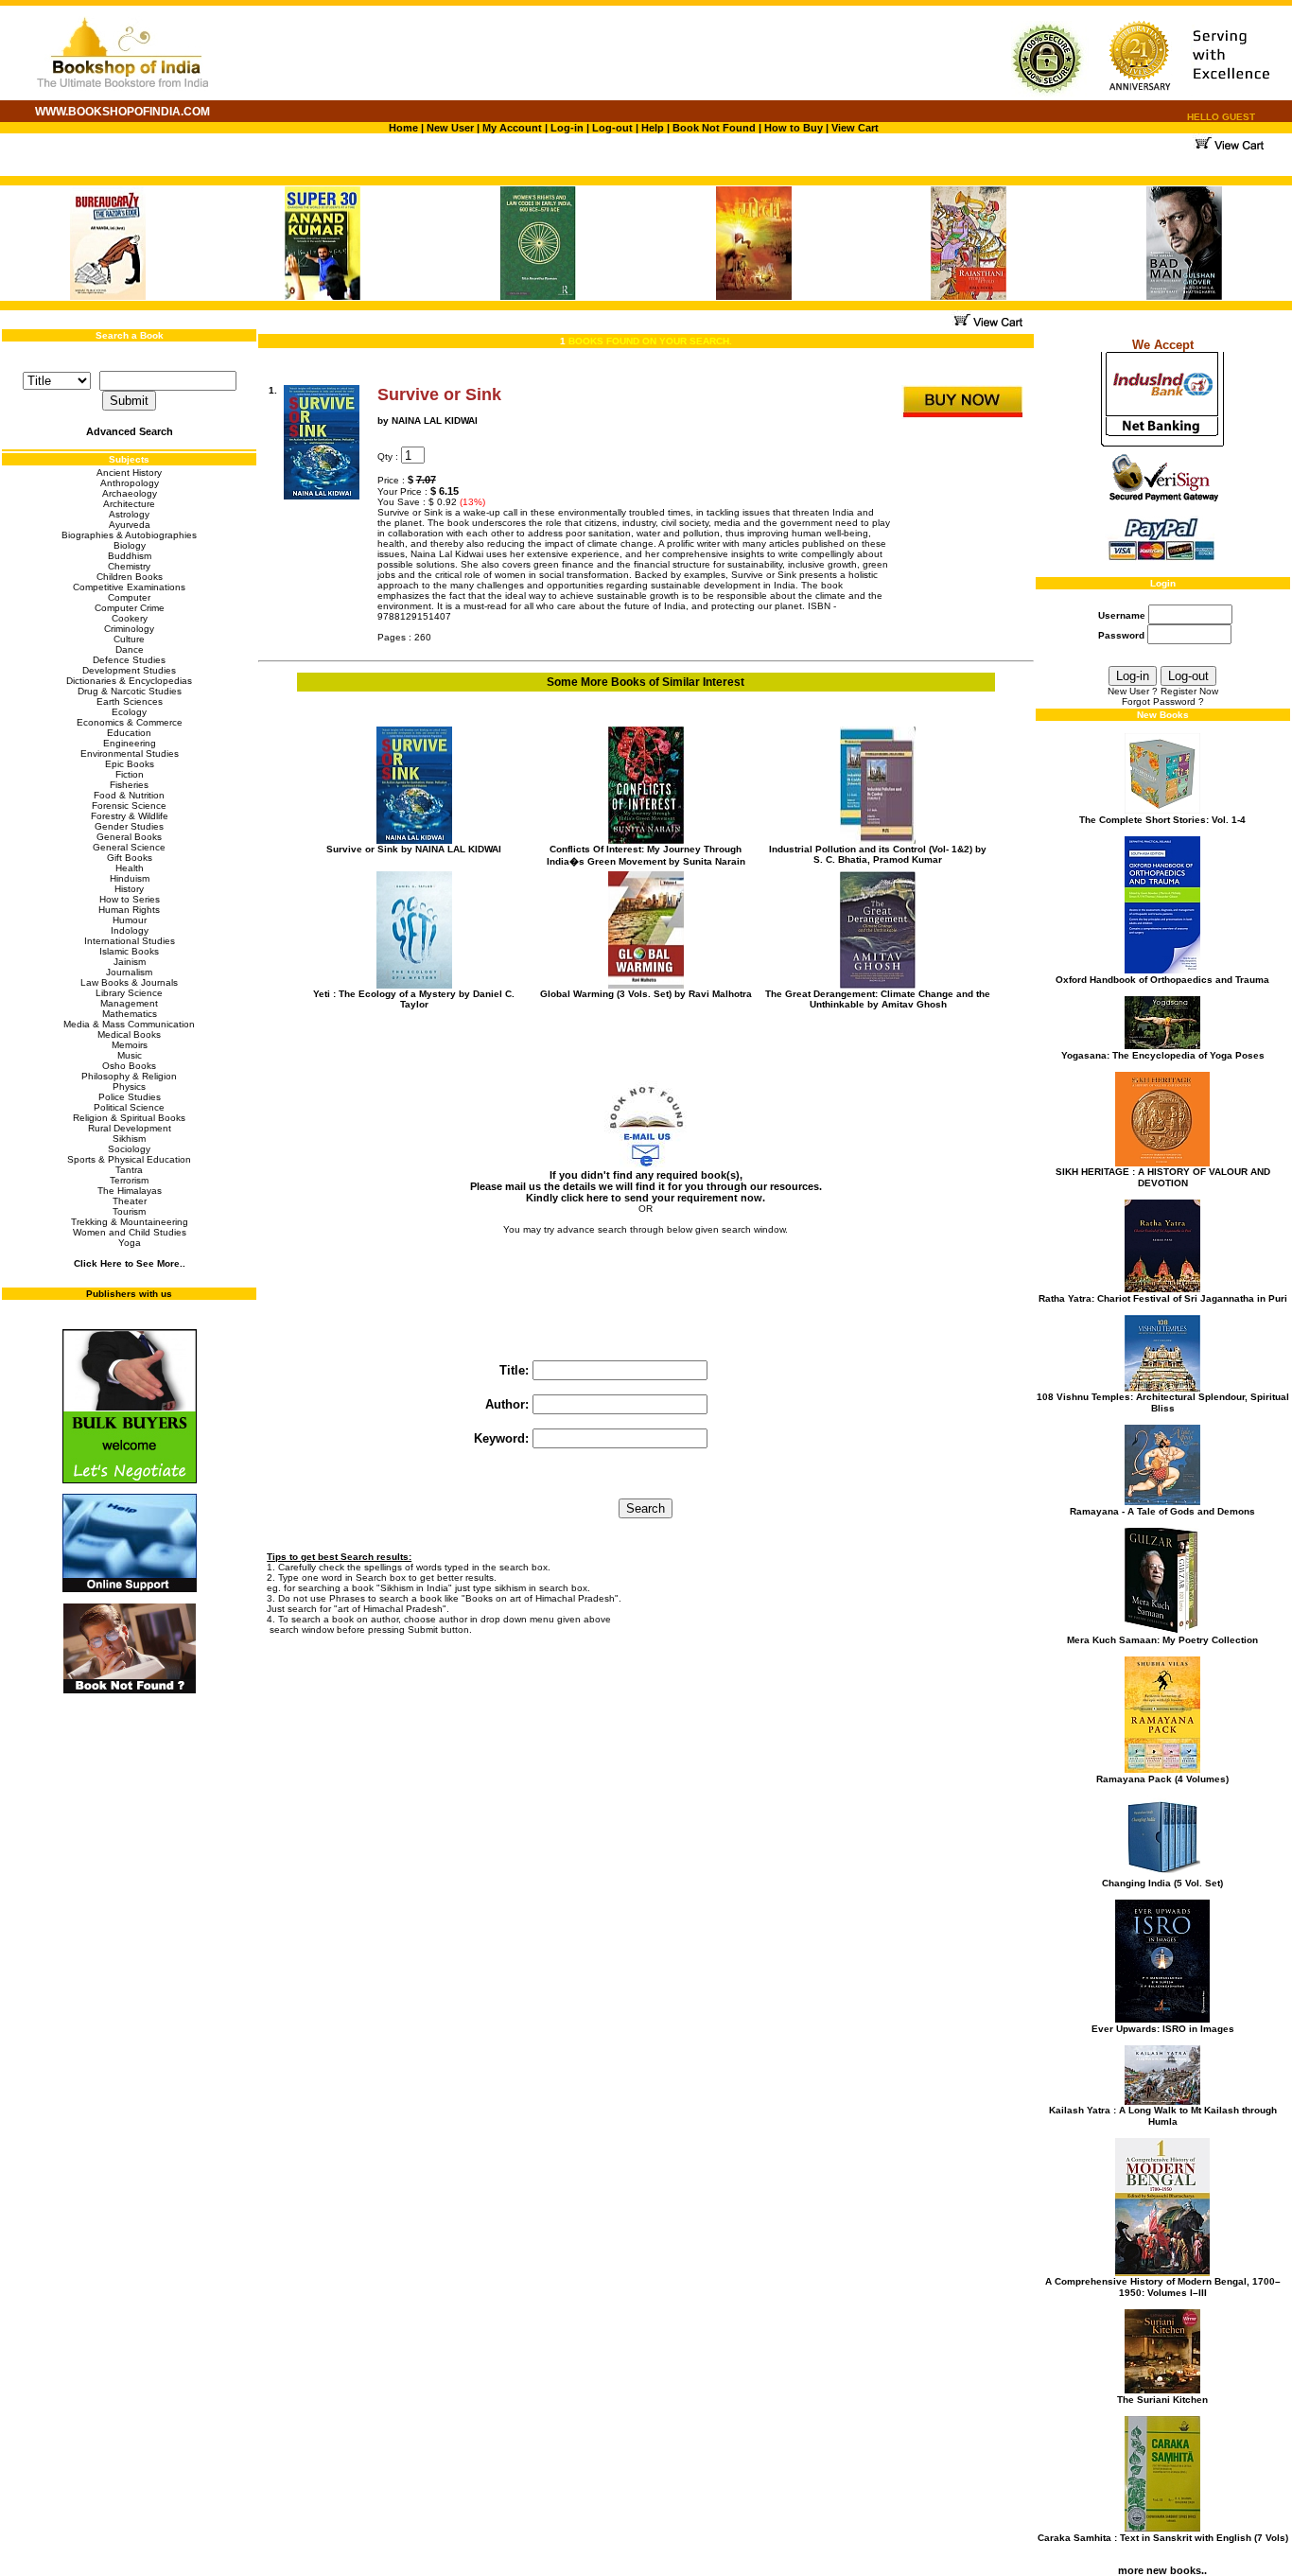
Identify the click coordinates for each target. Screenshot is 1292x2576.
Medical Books (129, 1034)
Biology (130, 545)
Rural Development (130, 1128)
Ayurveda (130, 525)
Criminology (129, 629)
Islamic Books (129, 951)
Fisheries (129, 785)
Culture (129, 639)
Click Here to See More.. (130, 1263)
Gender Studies (129, 826)
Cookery (130, 618)
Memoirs (130, 1045)
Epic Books (130, 764)
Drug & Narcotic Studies (130, 691)
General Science (129, 847)
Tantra (129, 1170)
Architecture (129, 504)
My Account (511, 128)
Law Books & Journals (129, 982)
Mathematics (130, 1014)
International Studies (130, 941)
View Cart (855, 128)
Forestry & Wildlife (130, 816)
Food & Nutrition (129, 795)
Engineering (130, 743)
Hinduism (130, 878)
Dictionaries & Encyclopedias (129, 681)
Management (129, 1003)
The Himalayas (130, 1191)
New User (450, 128)
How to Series (130, 899)
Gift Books (130, 858)
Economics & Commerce (130, 722)
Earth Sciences (130, 701)
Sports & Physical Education (129, 1159)
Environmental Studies (130, 754)
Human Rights (129, 910)
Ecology (129, 712)
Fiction (130, 774)
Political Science (129, 1107)
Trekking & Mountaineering (130, 1222)
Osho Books (129, 1066)
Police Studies (130, 1097)
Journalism (129, 972)
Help (653, 128)
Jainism (130, 962)
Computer (129, 597)
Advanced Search (130, 431)
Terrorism (129, 1180)
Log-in (568, 128)
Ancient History (129, 473)
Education (129, 733)
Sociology (129, 1149)
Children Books (130, 577)
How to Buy (794, 128)
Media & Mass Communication (129, 1024)
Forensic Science (129, 806)
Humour (130, 920)
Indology (130, 930)
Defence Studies (129, 660)
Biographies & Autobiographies (129, 535)
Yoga (130, 1243)
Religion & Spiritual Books (129, 1118)
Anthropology (130, 483)
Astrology (129, 514)
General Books (129, 837)
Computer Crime (130, 608)
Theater (130, 1201)
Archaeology (130, 493)
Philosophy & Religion (129, 1076)
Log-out (612, 128)
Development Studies (129, 670)
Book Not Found (714, 128)
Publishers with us (129, 1294)
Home (403, 128)
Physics (129, 1086)
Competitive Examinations (129, 587)
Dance (130, 649)
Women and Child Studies (130, 1232)
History (129, 889)
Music (130, 1055)
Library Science (129, 993)
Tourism (129, 1211)
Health (130, 868)
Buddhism (130, 556)
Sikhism (129, 1139)
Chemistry (129, 566)
